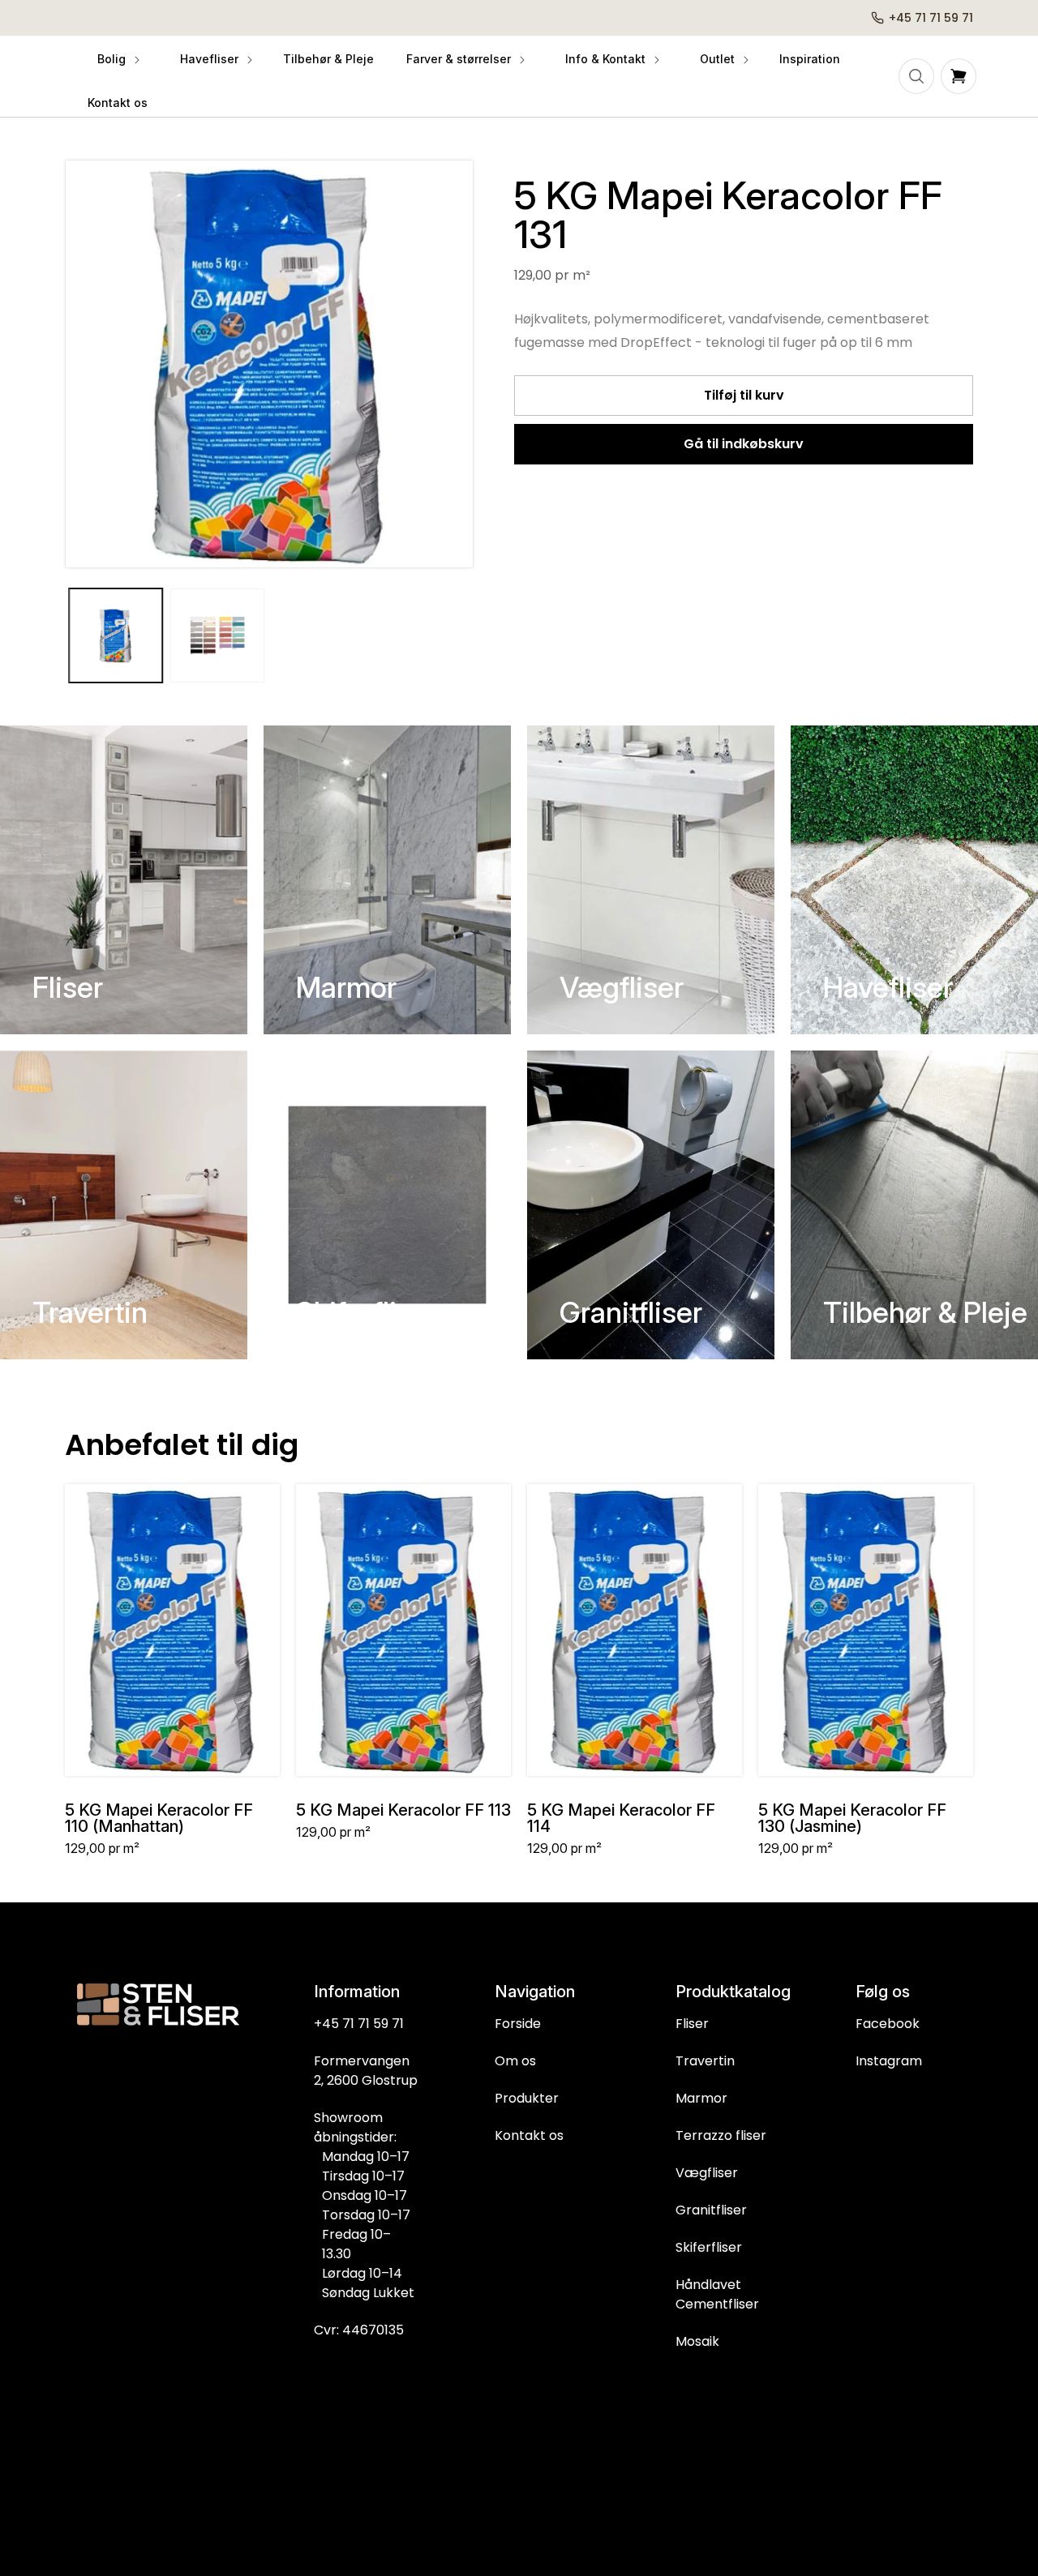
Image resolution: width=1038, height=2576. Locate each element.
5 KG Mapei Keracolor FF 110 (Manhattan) (159, 1818)
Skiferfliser (367, 1312)
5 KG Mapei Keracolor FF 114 (621, 1818)
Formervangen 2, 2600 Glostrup (366, 2071)
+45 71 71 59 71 (359, 2024)
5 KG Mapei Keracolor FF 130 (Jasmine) (852, 1818)
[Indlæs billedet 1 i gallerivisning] (116, 635)
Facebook (888, 2024)
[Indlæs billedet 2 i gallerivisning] (218, 635)
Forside (518, 2024)
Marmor (346, 987)
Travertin (90, 1312)
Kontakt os (529, 2135)
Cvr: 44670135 (359, 2330)
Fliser (68, 987)
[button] (118, 59)
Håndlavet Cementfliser (717, 2294)
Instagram (889, 2061)
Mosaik (697, 2341)
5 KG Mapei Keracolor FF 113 (403, 1810)
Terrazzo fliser (721, 2135)
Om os (515, 2061)
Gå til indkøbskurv (744, 444)
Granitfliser (631, 1312)
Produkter (527, 2098)
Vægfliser (622, 987)
